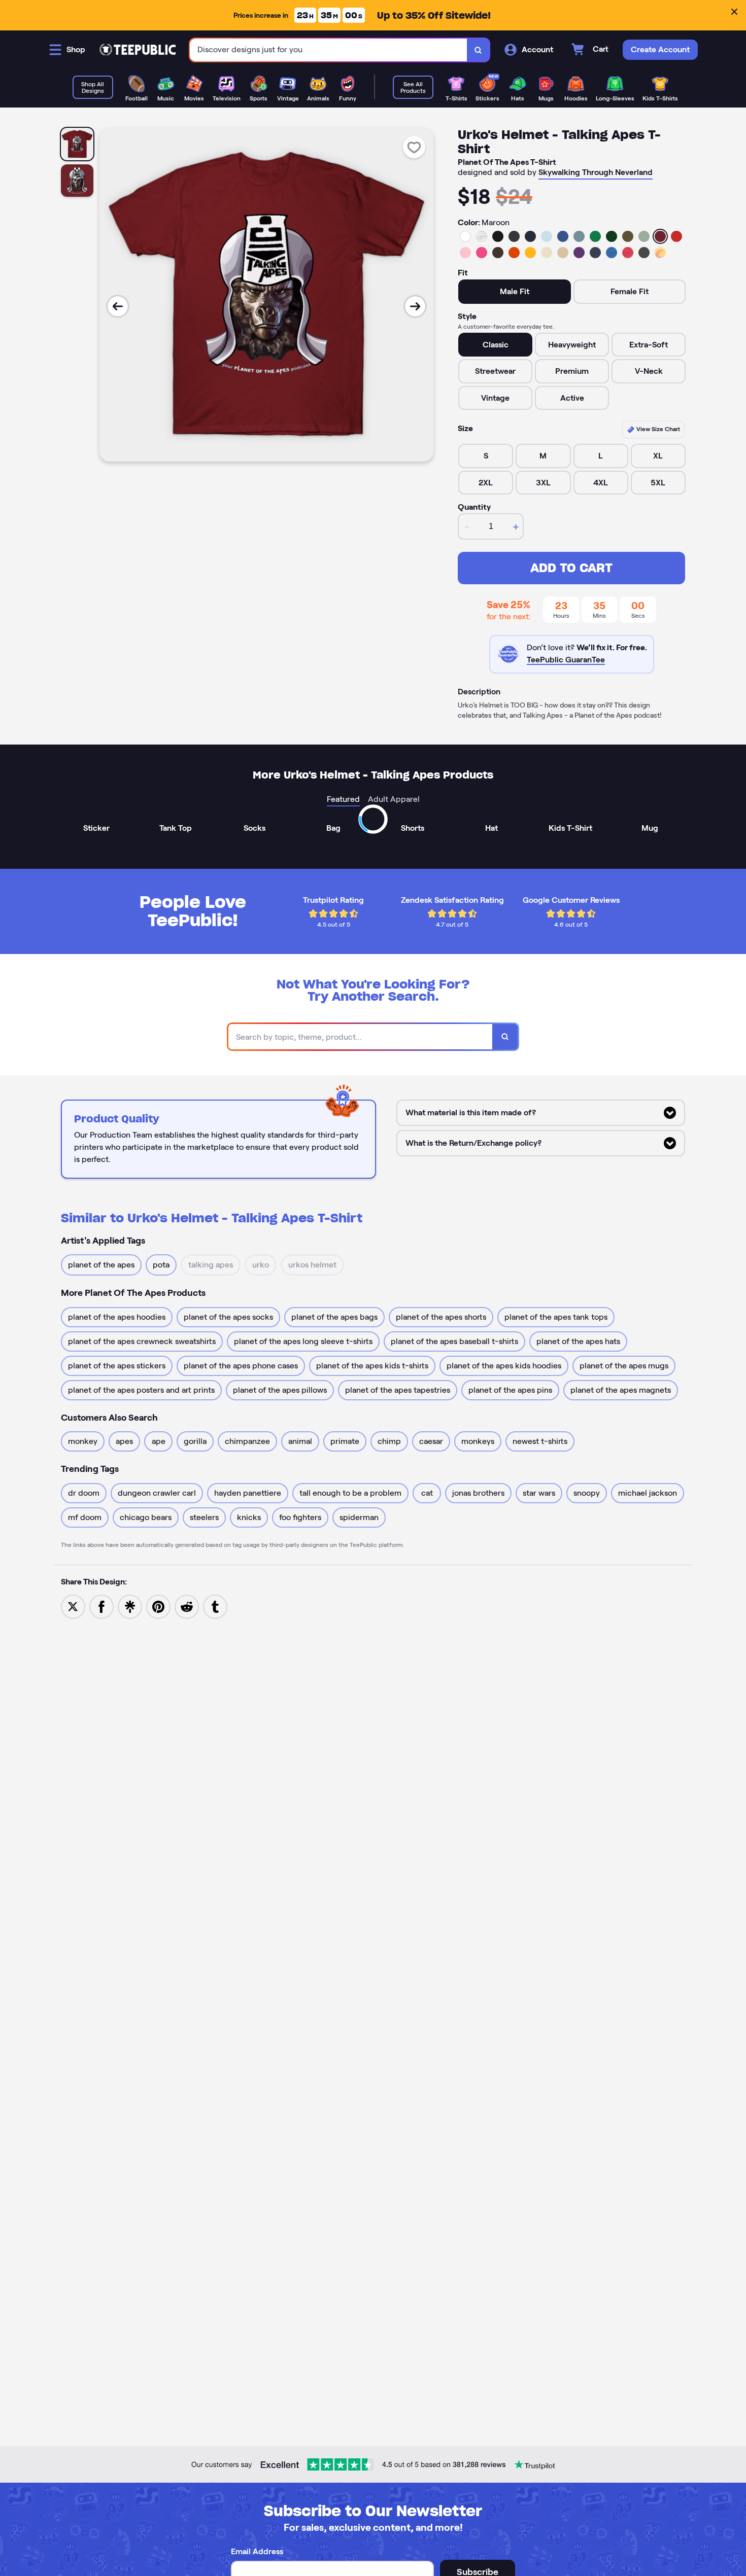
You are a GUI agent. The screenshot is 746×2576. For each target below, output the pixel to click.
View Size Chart (657, 429)
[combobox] (329, 50)
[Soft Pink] (465, 253)
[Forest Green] (612, 236)
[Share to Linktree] (130, 1606)
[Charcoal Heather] (514, 236)
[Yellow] (530, 253)
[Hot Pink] (482, 253)
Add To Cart (571, 568)
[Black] (498, 236)
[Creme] (547, 253)
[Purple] (579, 253)
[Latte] (563, 253)
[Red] (676, 236)
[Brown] (498, 253)
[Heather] (482, 236)
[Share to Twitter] (73, 1606)
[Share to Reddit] (187, 1606)
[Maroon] (660, 236)
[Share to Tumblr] (215, 1606)
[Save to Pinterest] (158, 1606)
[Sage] (644, 236)
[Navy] (530, 236)
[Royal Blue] (563, 236)
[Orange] (514, 253)
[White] (465, 236)
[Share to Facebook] (101, 1606)
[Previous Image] (118, 306)
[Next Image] (415, 306)
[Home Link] (138, 50)
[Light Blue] (547, 236)
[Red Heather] (628, 253)
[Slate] (579, 236)
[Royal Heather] (612, 253)
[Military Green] (628, 236)
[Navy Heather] (595, 253)
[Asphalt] (644, 253)
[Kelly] (595, 236)
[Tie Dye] (660, 253)
